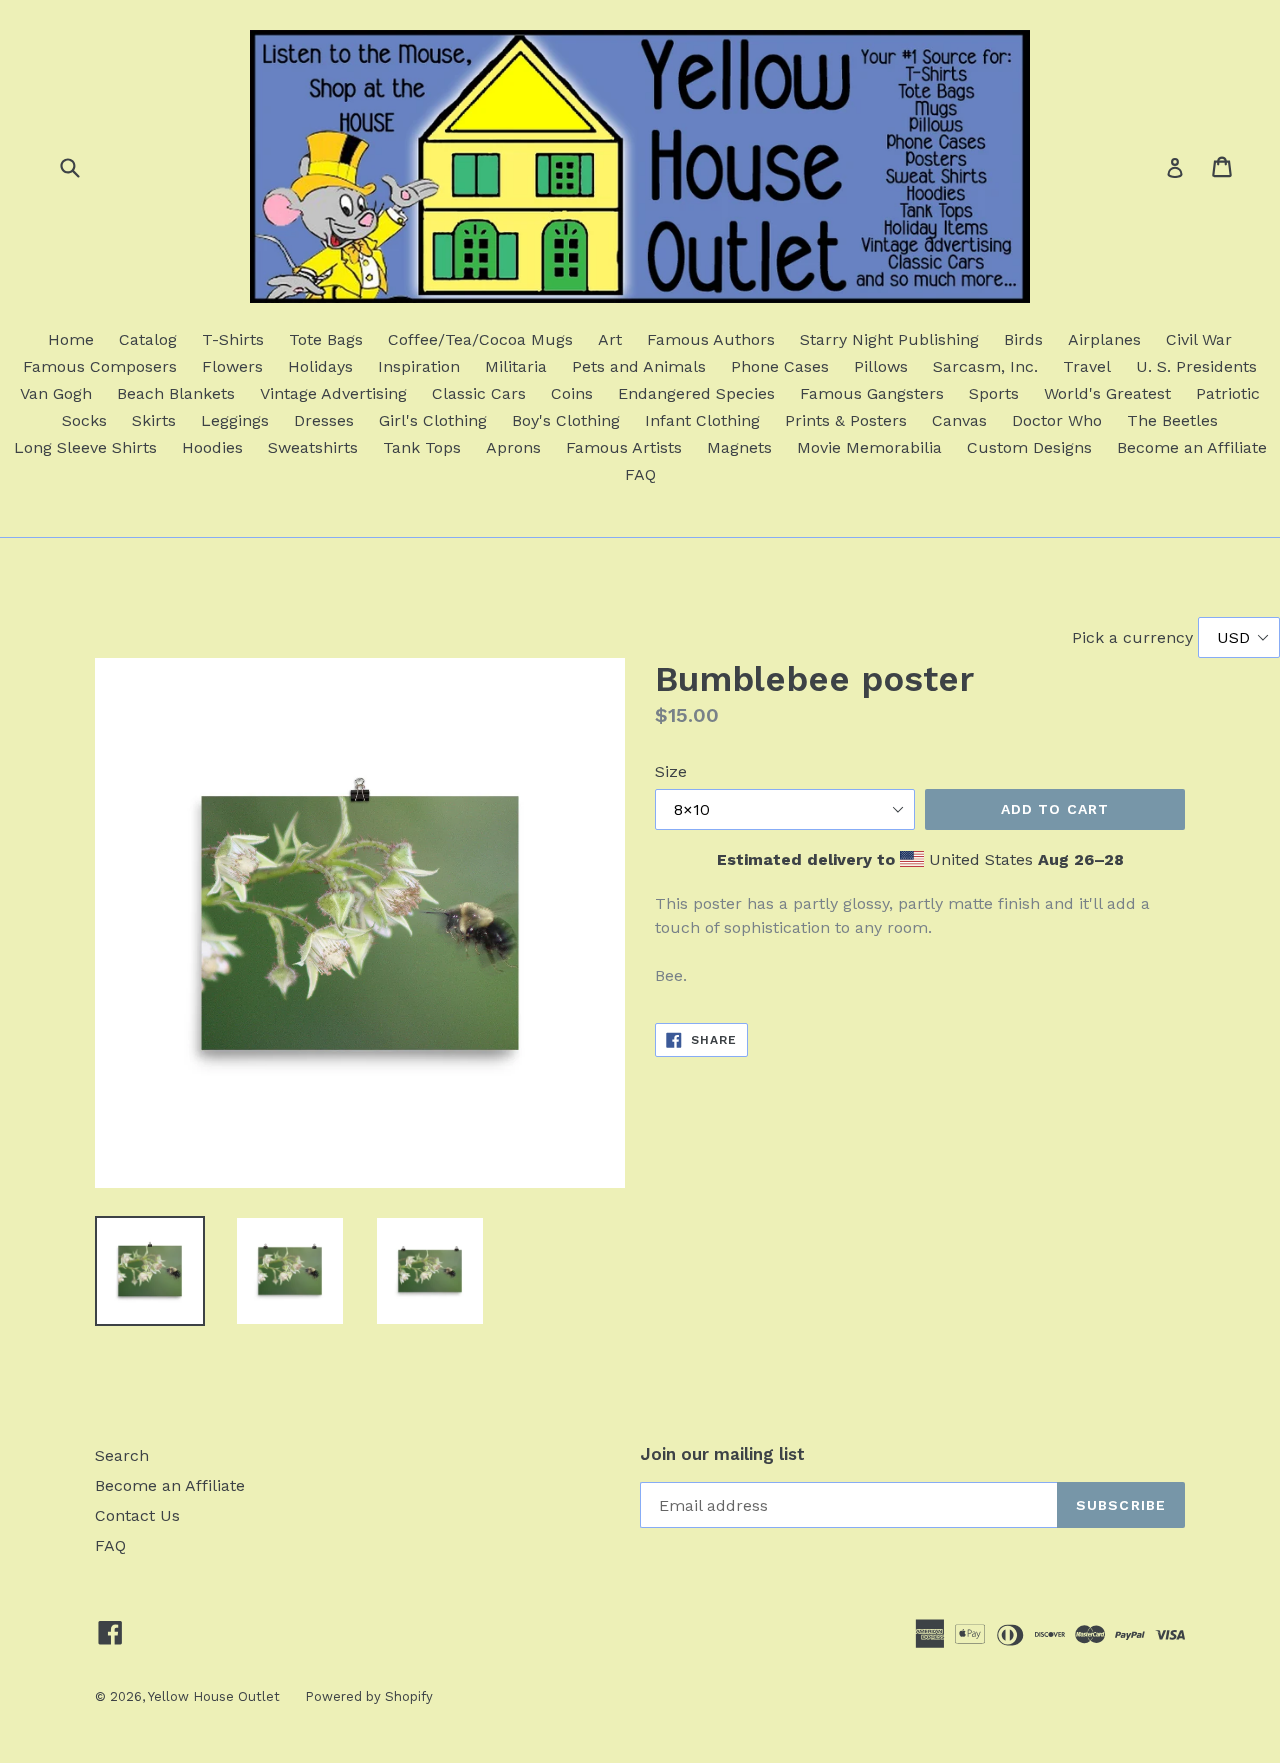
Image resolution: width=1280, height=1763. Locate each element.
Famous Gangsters (872, 393)
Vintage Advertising (333, 393)
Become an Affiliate (1192, 447)
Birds (1023, 339)
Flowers (232, 366)
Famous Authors (711, 339)
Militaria (516, 366)
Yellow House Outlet (214, 1696)
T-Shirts (233, 339)
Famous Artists (624, 447)
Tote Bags (326, 339)
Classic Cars (479, 393)
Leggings (235, 420)
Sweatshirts (313, 447)
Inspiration (419, 366)
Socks (84, 420)
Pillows (881, 366)
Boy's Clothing (566, 420)
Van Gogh (56, 393)
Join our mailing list (722, 1454)
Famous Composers (100, 366)
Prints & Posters (846, 420)
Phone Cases (780, 366)
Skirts (154, 420)
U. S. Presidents (1196, 366)
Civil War (1199, 339)
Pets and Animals (639, 366)
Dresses (324, 420)
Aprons (513, 447)
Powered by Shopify (369, 1696)
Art (610, 339)
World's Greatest (1107, 393)
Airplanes (1104, 339)
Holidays (320, 366)
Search (122, 1455)
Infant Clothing (702, 420)
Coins (572, 393)
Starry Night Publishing (889, 339)
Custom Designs (1029, 447)
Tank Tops (422, 447)
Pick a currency (1135, 637)
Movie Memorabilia (869, 447)
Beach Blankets (176, 393)
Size (671, 771)
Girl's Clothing (433, 420)
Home (71, 339)
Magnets (739, 447)
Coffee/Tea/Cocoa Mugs (480, 339)
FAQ (640, 474)
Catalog (148, 339)
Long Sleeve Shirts (85, 447)
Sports (994, 393)
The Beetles (1172, 420)
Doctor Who (1057, 420)
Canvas (959, 420)
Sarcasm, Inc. (985, 366)
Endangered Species (696, 393)
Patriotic (1228, 393)
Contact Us (137, 1515)
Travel (1087, 366)
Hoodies (212, 447)
